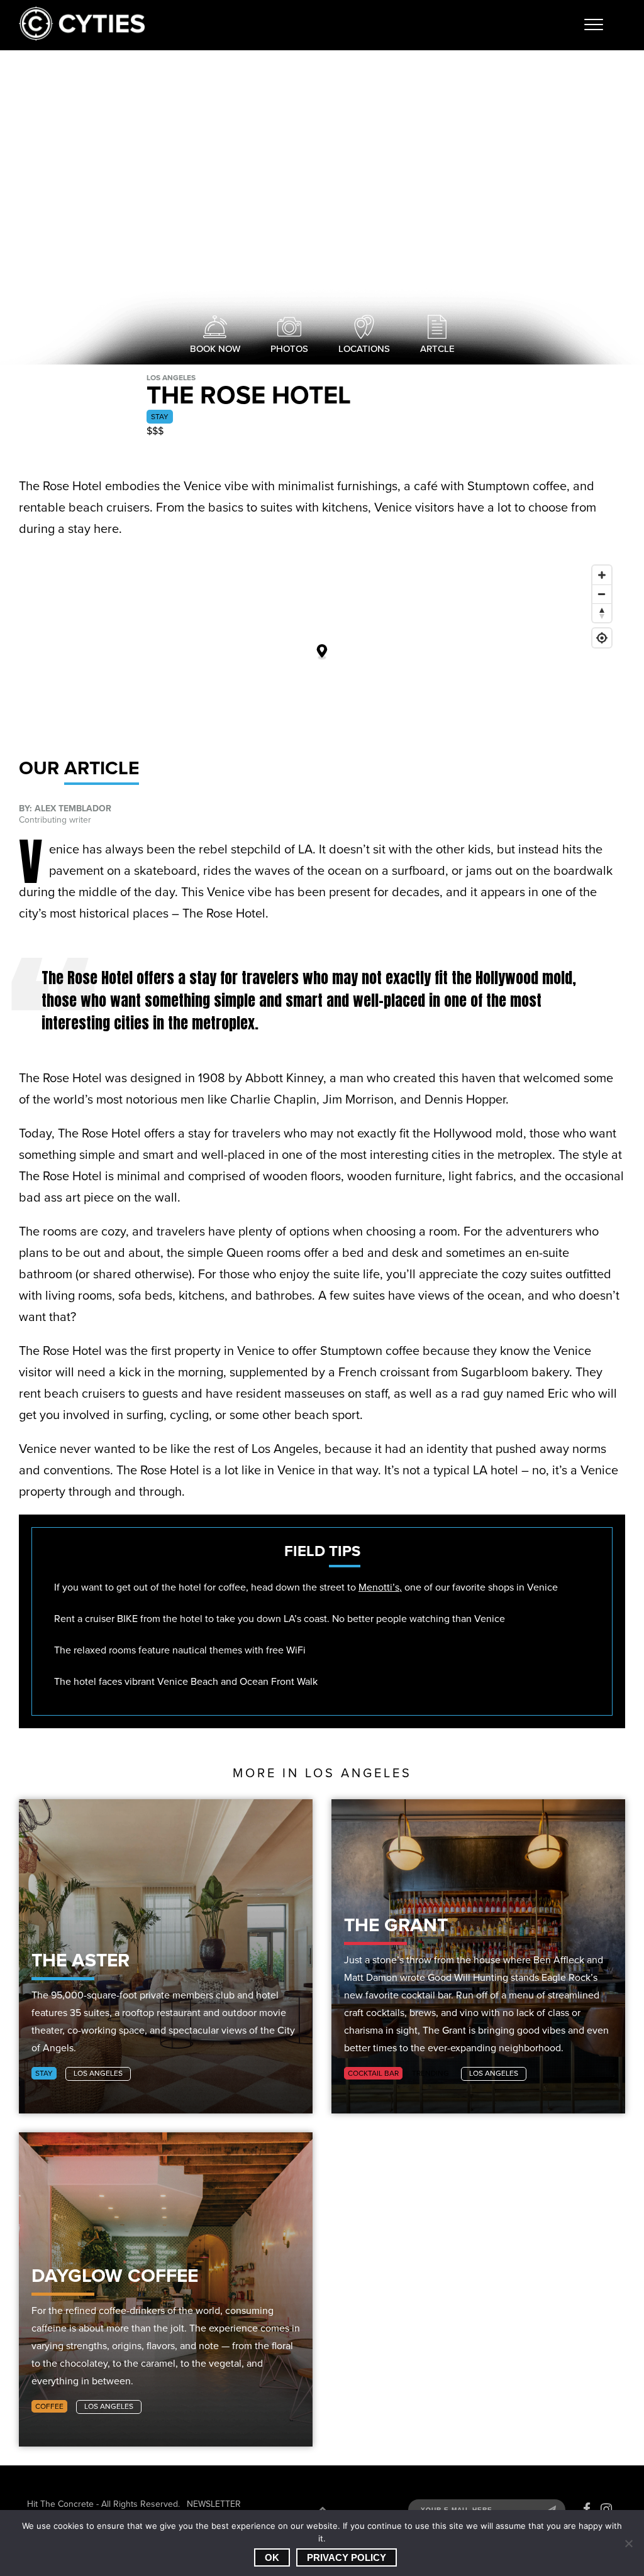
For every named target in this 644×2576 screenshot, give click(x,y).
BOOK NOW (215, 349)
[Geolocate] (602, 638)
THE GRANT (396, 1925)
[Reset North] (602, 613)
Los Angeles (98, 2073)
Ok (272, 2557)
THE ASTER (80, 1960)
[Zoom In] (602, 575)
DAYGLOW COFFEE (115, 2276)
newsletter (214, 2504)
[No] (628, 2543)
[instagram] (606, 2509)
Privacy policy (347, 2557)
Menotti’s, (380, 1587)
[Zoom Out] (602, 594)
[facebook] (587, 2509)
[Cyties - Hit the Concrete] (82, 37)
